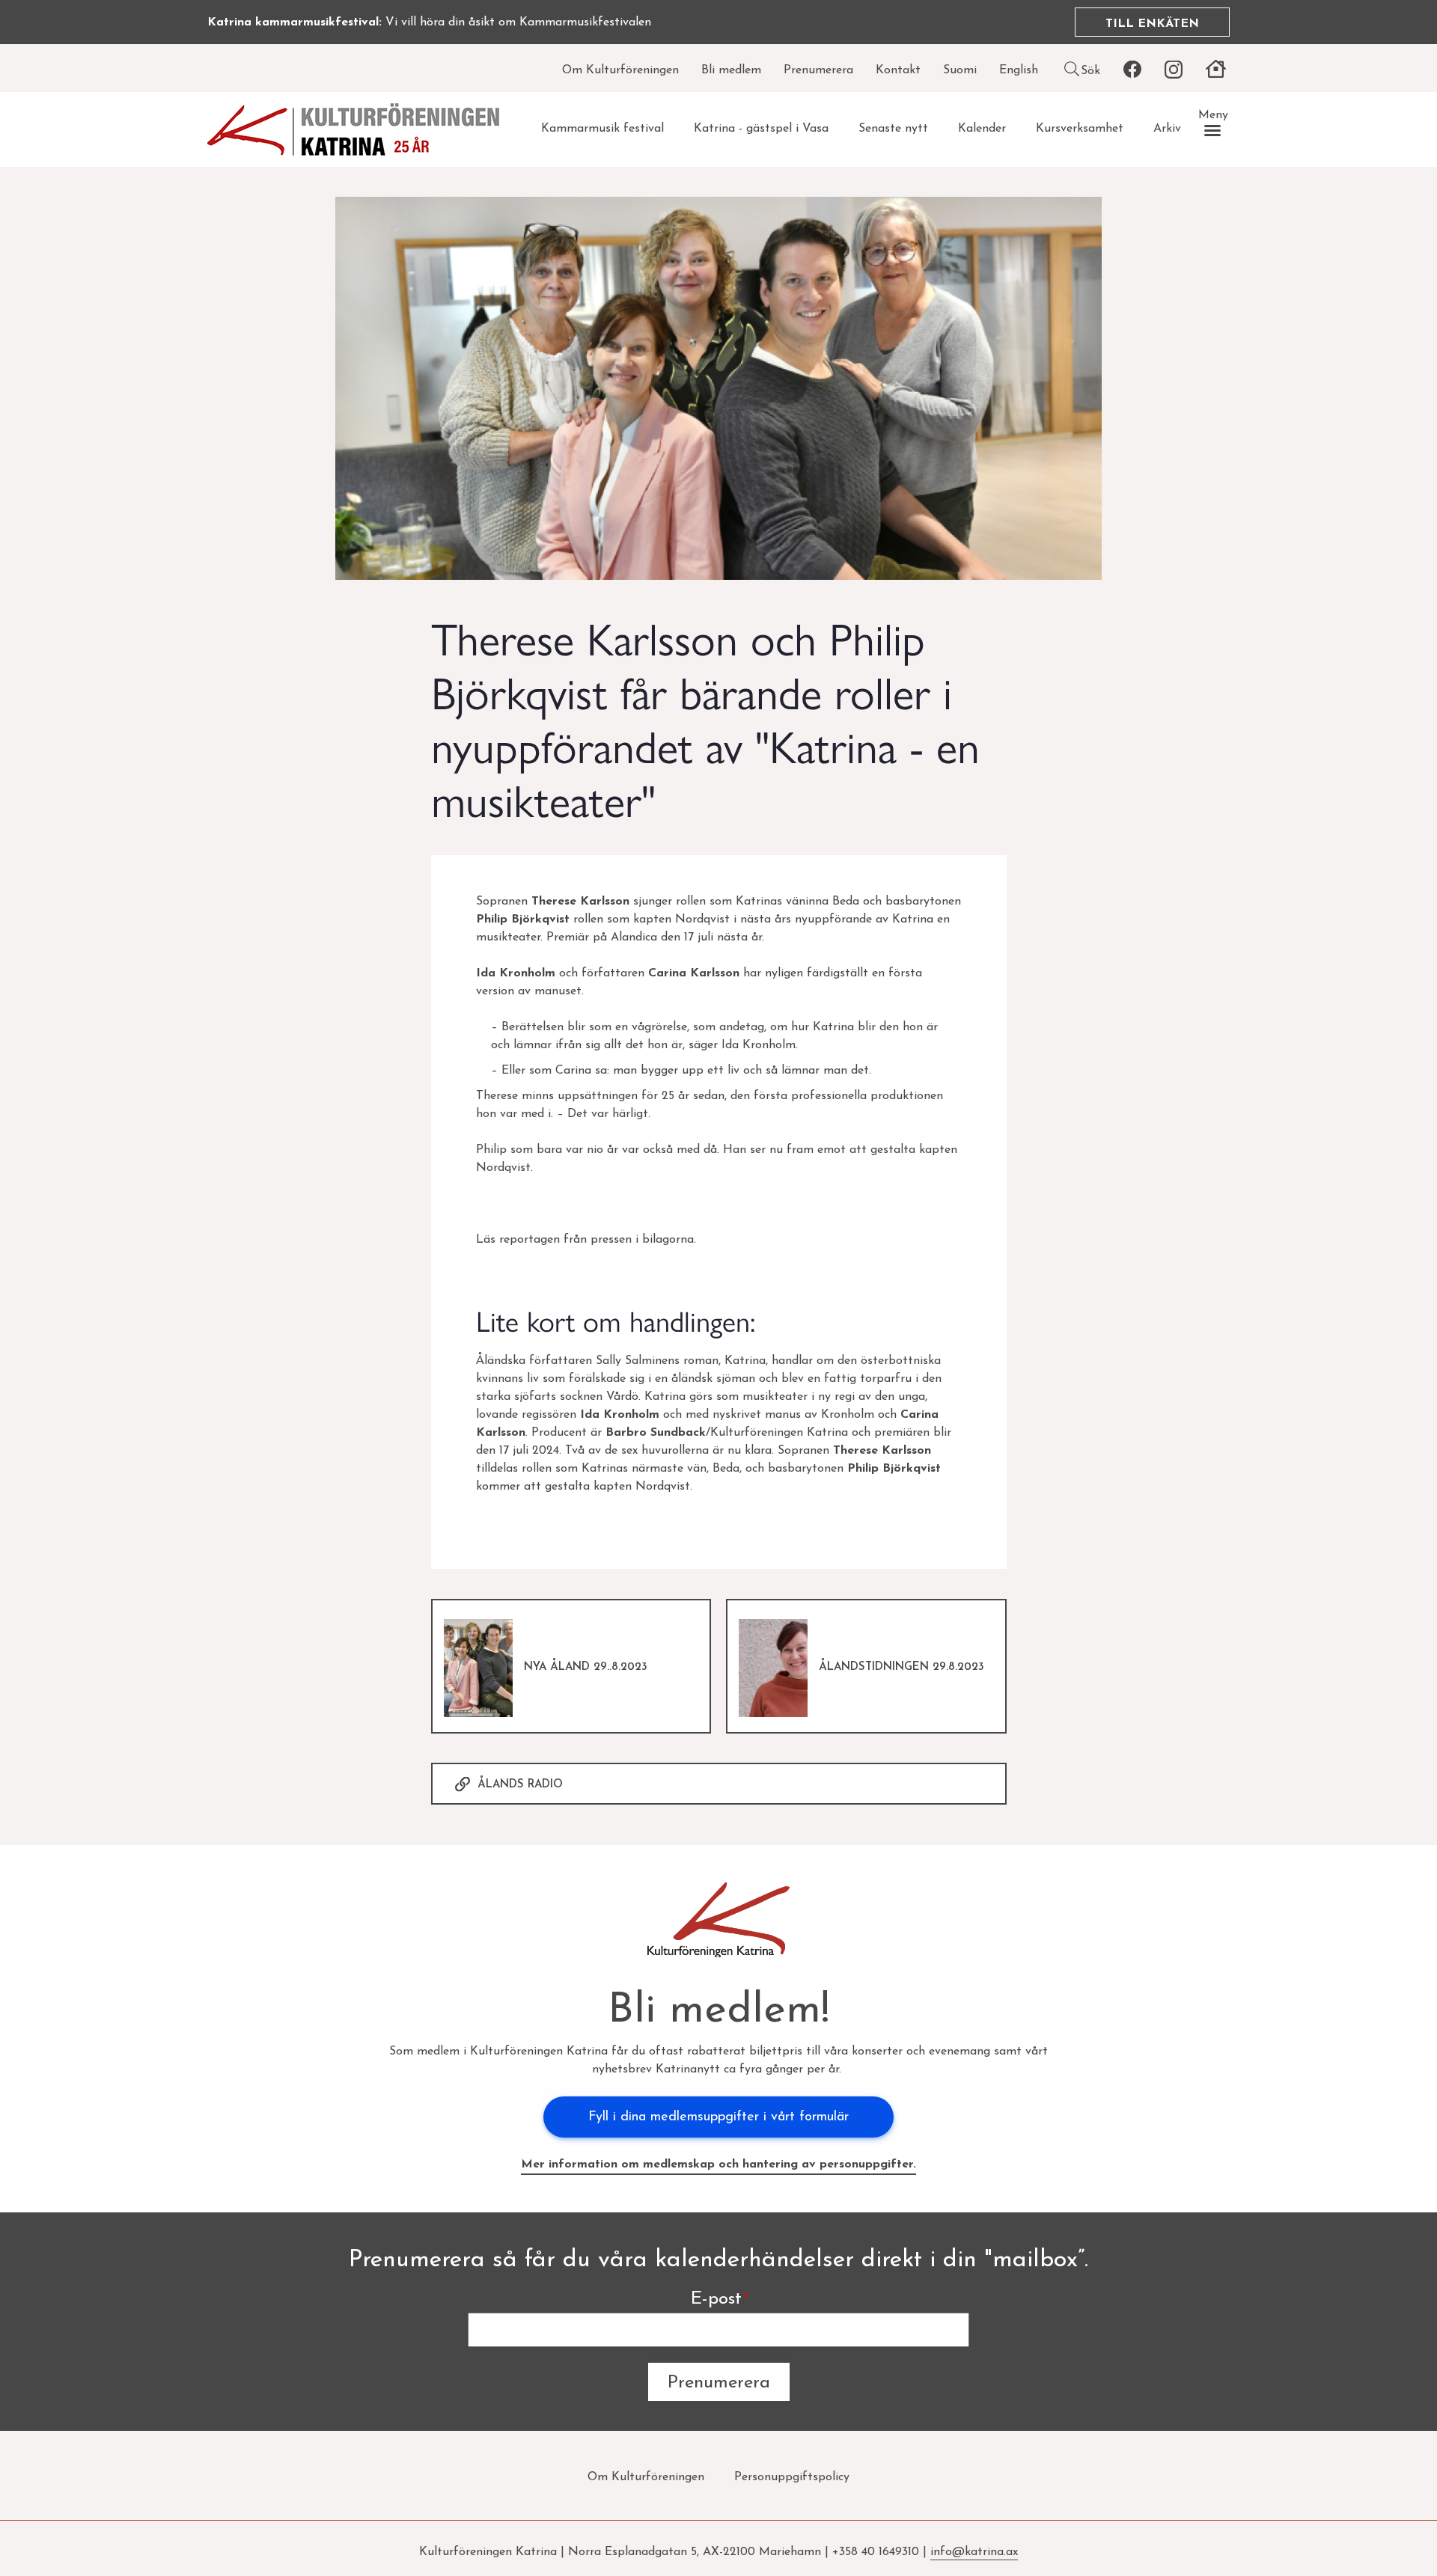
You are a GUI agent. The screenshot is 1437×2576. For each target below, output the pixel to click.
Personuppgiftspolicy (792, 2477)
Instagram (1173, 70)
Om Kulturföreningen (620, 70)
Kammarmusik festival (602, 129)
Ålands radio (520, 1785)
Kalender (982, 129)
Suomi (960, 70)
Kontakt (898, 70)
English (1019, 70)
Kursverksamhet (1080, 129)
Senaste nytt (893, 129)
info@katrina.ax (974, 2552)
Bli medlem (731, 70)
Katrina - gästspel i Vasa (761, 129)
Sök (1090, 71)
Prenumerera (818, 70)
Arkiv (1167, 129)
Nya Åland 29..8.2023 (586, 1667)
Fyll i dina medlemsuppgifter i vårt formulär (718, 2117)
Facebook (1132, 70)
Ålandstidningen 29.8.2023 (901, 1667)
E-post (716, 2299)
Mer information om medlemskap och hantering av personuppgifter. (718, 2164)
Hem (1215, 70)
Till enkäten (1152, 24)
